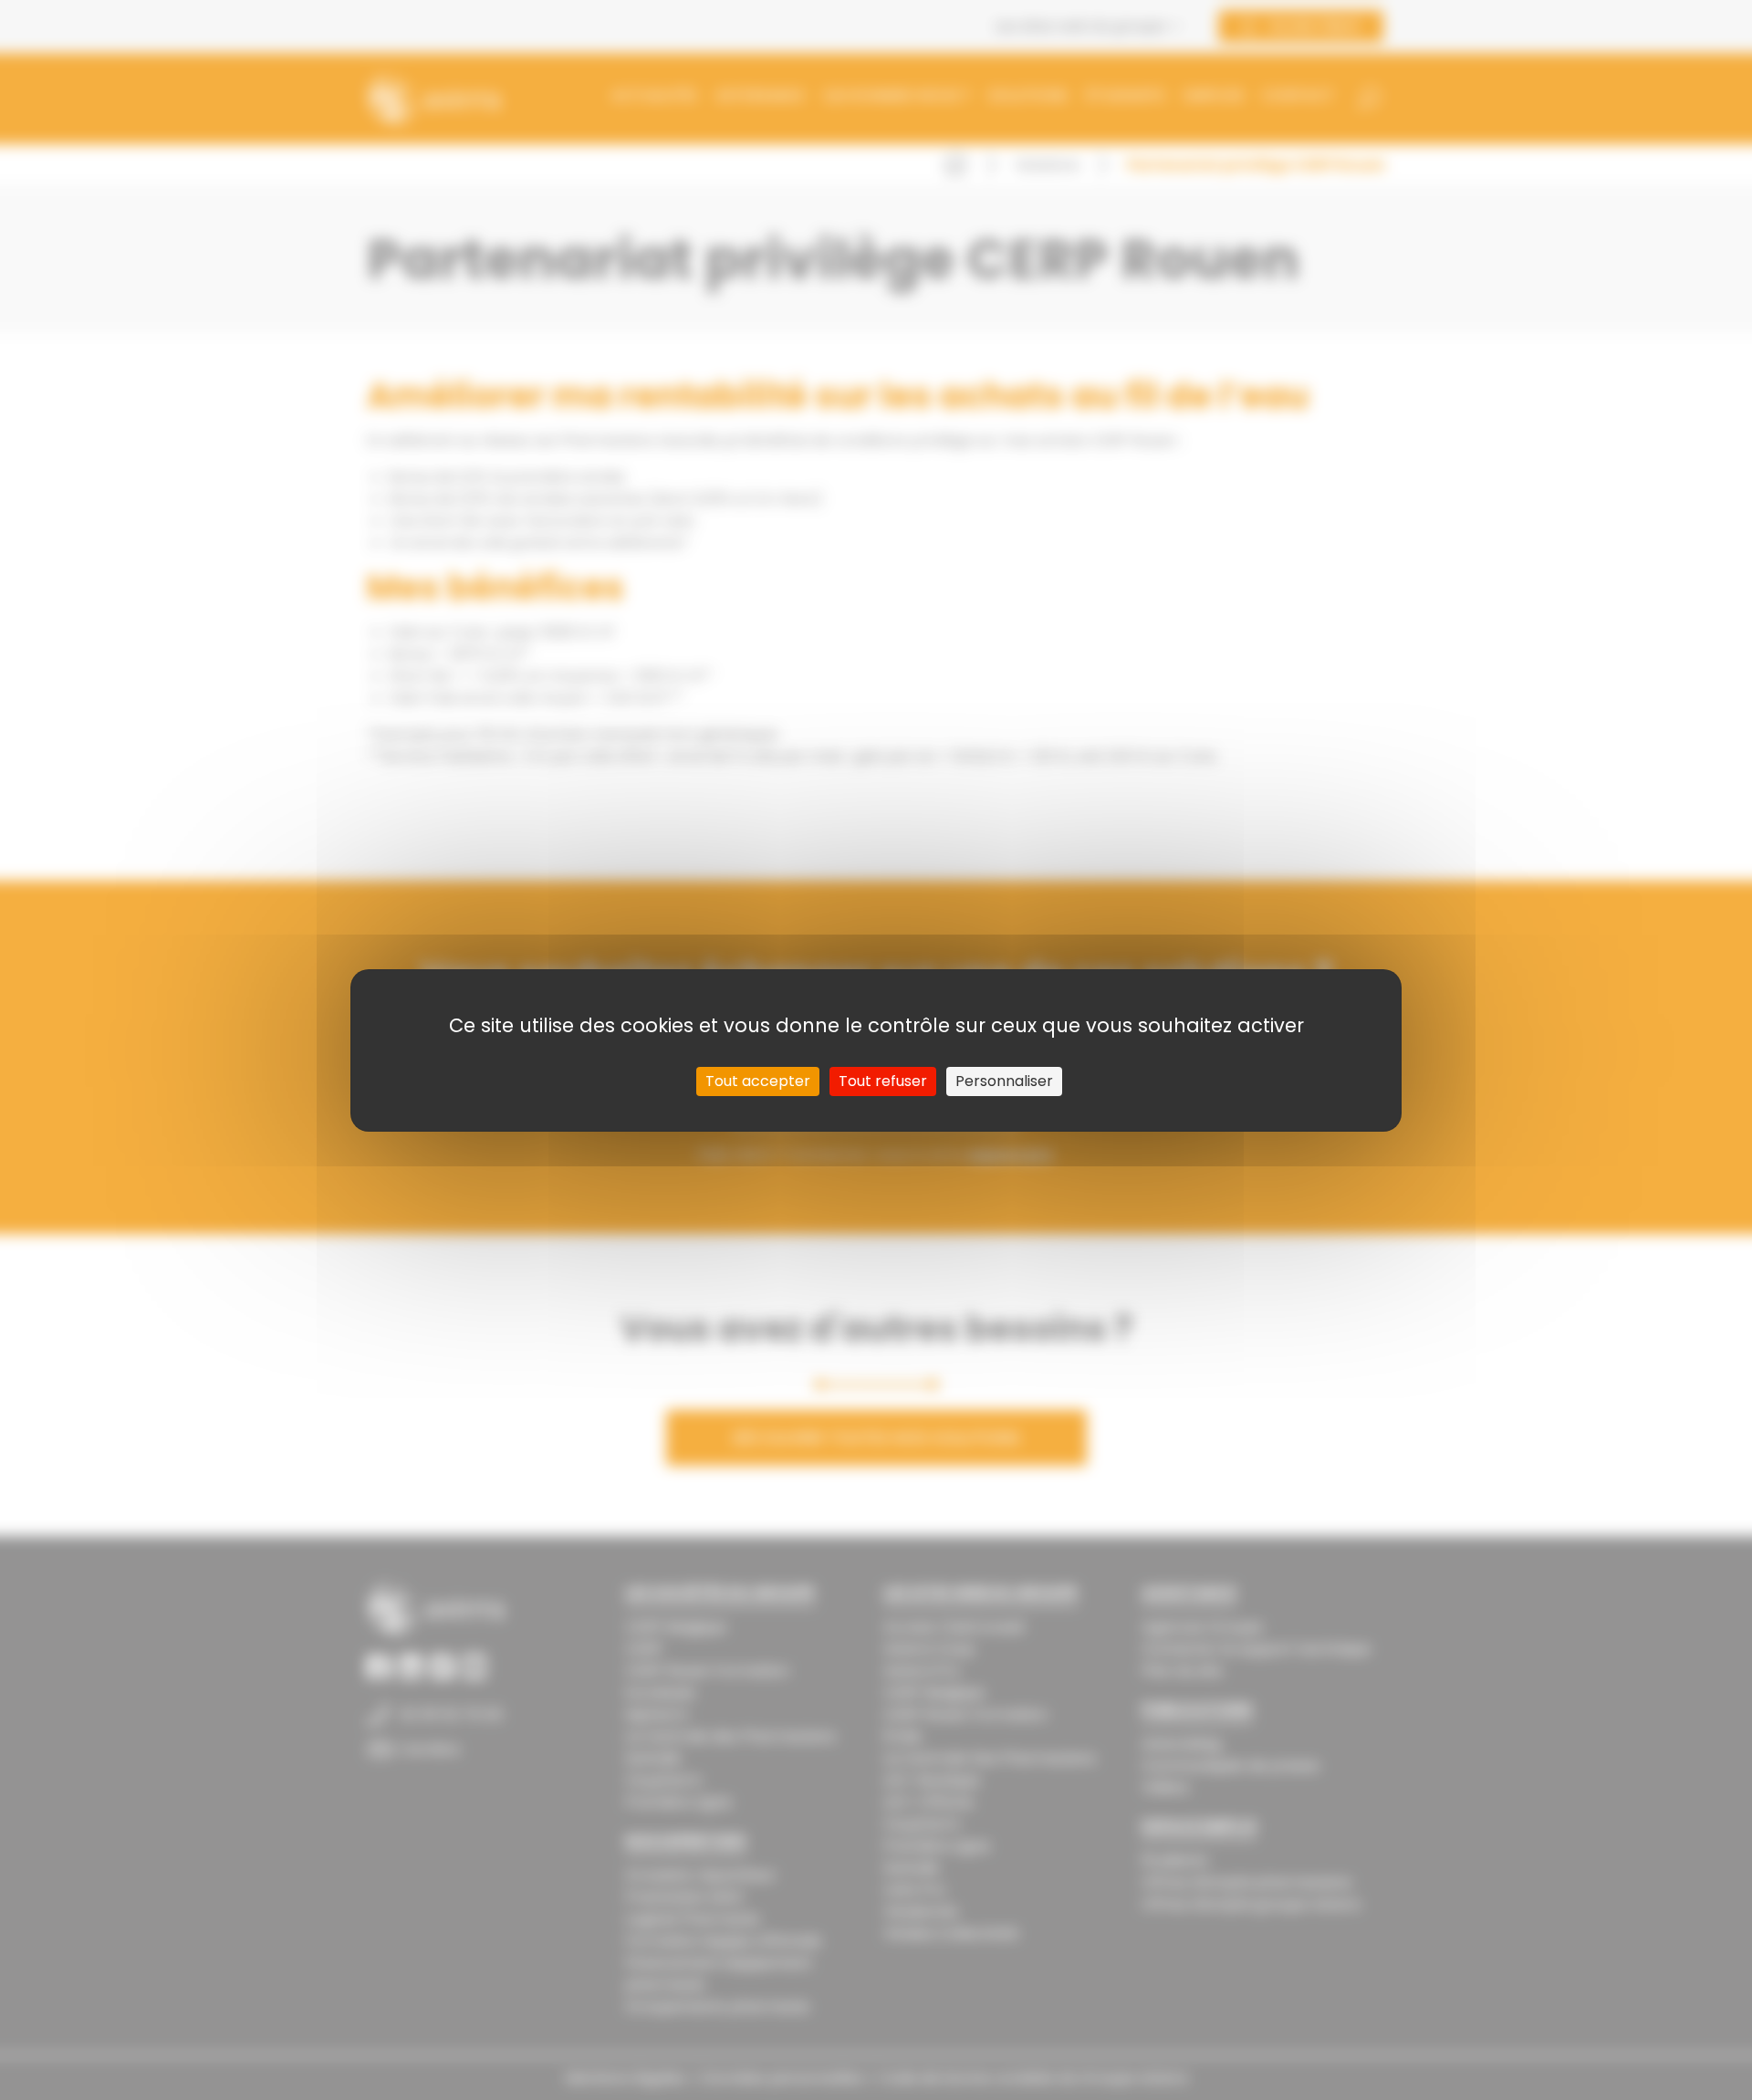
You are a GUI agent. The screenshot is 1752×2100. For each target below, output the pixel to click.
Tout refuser (883, 1081)
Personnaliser (1004, 1081)
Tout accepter (758, 1081)
